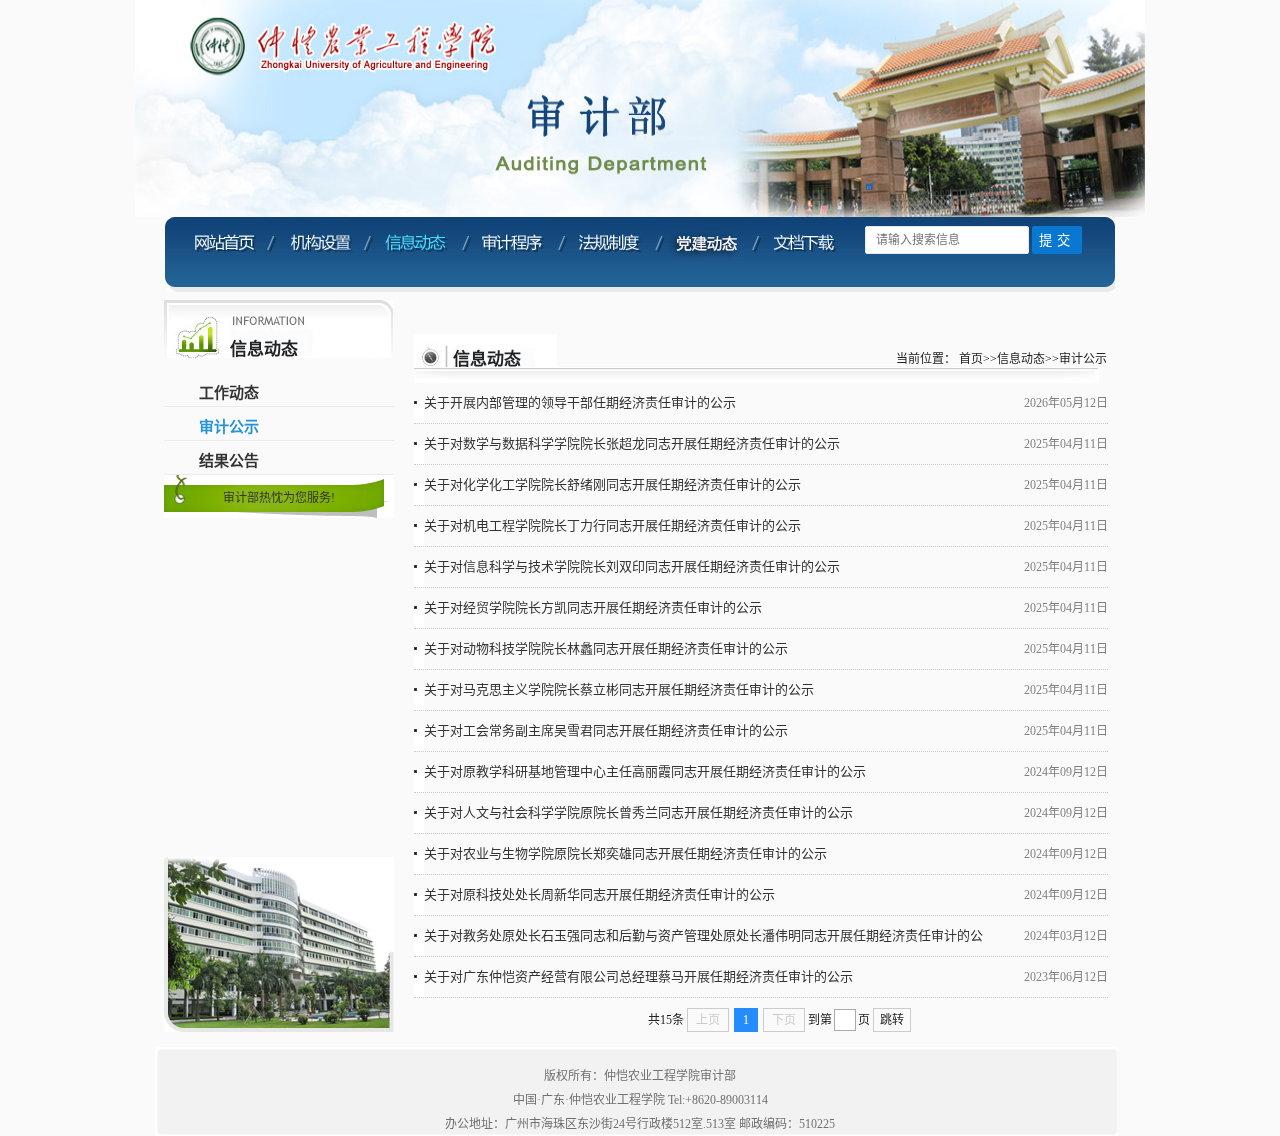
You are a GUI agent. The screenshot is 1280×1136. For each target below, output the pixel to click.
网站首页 (222, 253)
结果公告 (229, 461)
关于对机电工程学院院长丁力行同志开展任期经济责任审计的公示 (612, 525)
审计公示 (229, 427)
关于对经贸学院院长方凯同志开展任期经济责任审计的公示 (593, 607)
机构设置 (319, 253)
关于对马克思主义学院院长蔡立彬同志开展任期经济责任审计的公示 (619, 689)
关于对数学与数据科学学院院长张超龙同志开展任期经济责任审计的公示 (632, 443)
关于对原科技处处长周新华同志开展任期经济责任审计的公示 (599, 894)
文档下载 (804, 253)
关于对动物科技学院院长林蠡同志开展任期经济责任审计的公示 (606, 648)
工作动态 (229, 393)
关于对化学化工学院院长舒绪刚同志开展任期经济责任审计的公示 (612, 484)
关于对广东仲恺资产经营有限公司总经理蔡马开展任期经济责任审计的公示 (638, 976)
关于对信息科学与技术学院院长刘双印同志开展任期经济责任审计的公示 (632, 566)
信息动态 (416, 253)
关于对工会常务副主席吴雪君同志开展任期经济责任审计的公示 (606, 730)
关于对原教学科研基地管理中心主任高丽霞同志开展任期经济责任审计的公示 (645, 771)
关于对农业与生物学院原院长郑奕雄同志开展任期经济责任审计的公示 (625, 853)
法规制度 (610, 253)
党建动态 (707, 253)
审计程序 (513, 253)
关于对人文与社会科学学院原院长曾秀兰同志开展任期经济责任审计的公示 (638, 812)
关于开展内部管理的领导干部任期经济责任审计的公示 (580, 402)
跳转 (892, 1020)
